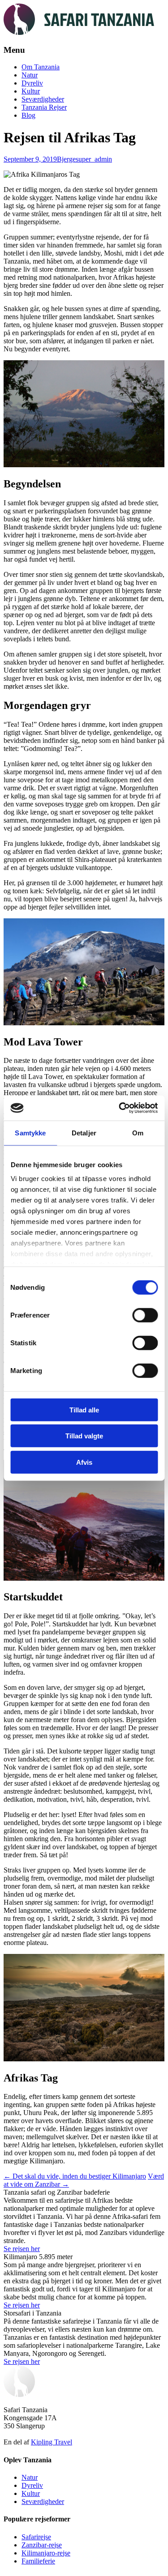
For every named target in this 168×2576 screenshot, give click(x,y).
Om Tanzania (41, 67)
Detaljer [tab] (84, 1132)
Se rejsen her (22, 2249)
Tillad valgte (84, 1436)
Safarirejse (36, 2537)
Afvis (84, 1462)
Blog (28, 115)
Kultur (31, 91)
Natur (30, 75)
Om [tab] (138, 1132)
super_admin (94, 159)
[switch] (145, 1315)
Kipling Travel (52, 2442)
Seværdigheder (43, 99)
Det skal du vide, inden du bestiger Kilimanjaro (75, 2176)
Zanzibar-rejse (42, 2545)
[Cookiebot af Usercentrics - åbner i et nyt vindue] (120, 1108)
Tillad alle (84, 1410)
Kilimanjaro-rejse (46, 2553)
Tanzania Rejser (44, 107)
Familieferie (38, 2561)
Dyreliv (32, 83)
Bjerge (66, 159)
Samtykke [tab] (30, 1132)
